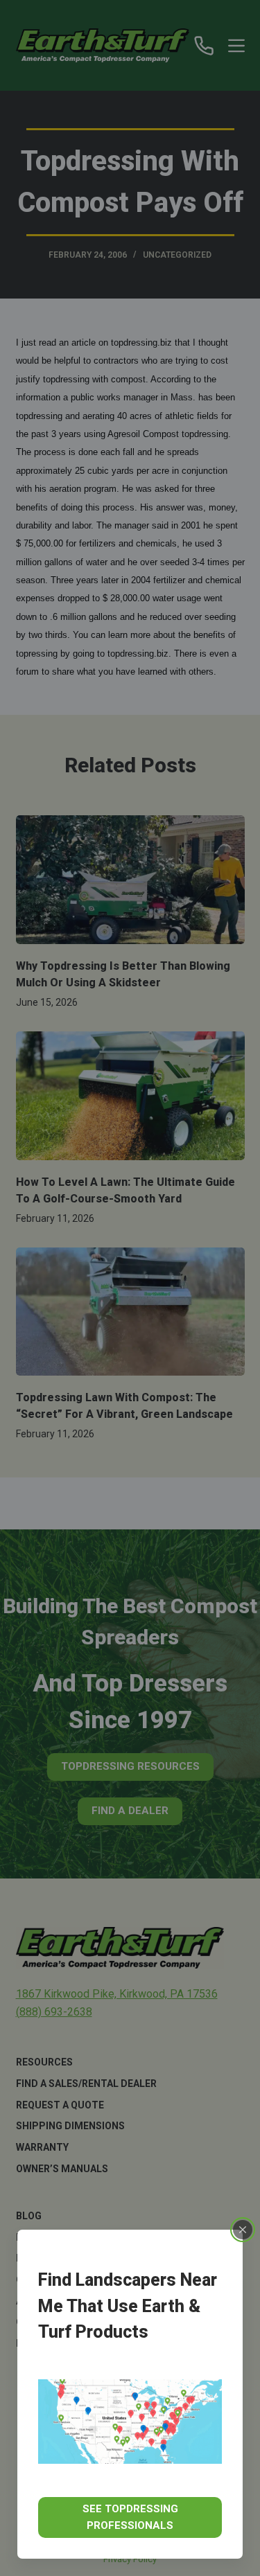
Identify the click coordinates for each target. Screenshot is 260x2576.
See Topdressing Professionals (130, 2517)
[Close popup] (243, 2230)
